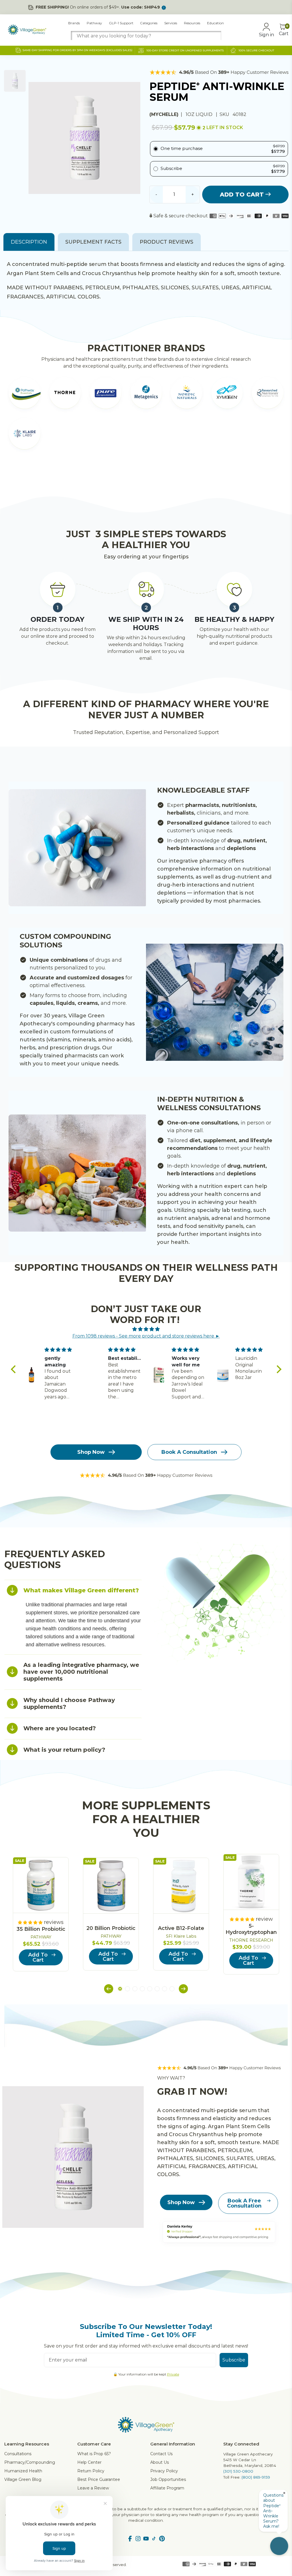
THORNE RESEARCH (251, 1940)
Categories (149, 23)
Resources (192, 23)
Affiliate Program (167, 2488)
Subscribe (234, 2360)
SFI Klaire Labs (181, 1936)
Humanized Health (23, 2471)
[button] (15, 1369)
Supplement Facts (93, 242)
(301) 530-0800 (238, 2471)
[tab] (73, 1590)
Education (215, 23)
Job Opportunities (168, 2479)
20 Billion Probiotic (111, 1928)
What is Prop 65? (94, 2454)
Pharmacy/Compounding (30, 2462)
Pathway (94, 23)
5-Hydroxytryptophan (251, 1929)
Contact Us (161, 2454)
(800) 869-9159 (256, 2477)
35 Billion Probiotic (41, 1929)
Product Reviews (167, 242)
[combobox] (146, 36)
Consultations (18, 2454)
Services (171, 23)
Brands (74, 23)
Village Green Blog (23, 2479)
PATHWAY (41, 1937)
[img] (146, 1329)
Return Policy (91, 2471)
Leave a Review (93, 2488)
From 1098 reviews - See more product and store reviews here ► (146, 1336)
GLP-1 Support (121, 23)
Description (29, 242)
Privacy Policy (164, 2471)
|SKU (223, 114)
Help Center (89, 2462)
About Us (160, 2462)
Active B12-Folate (181, 1928)
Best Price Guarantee (99, 2479)
